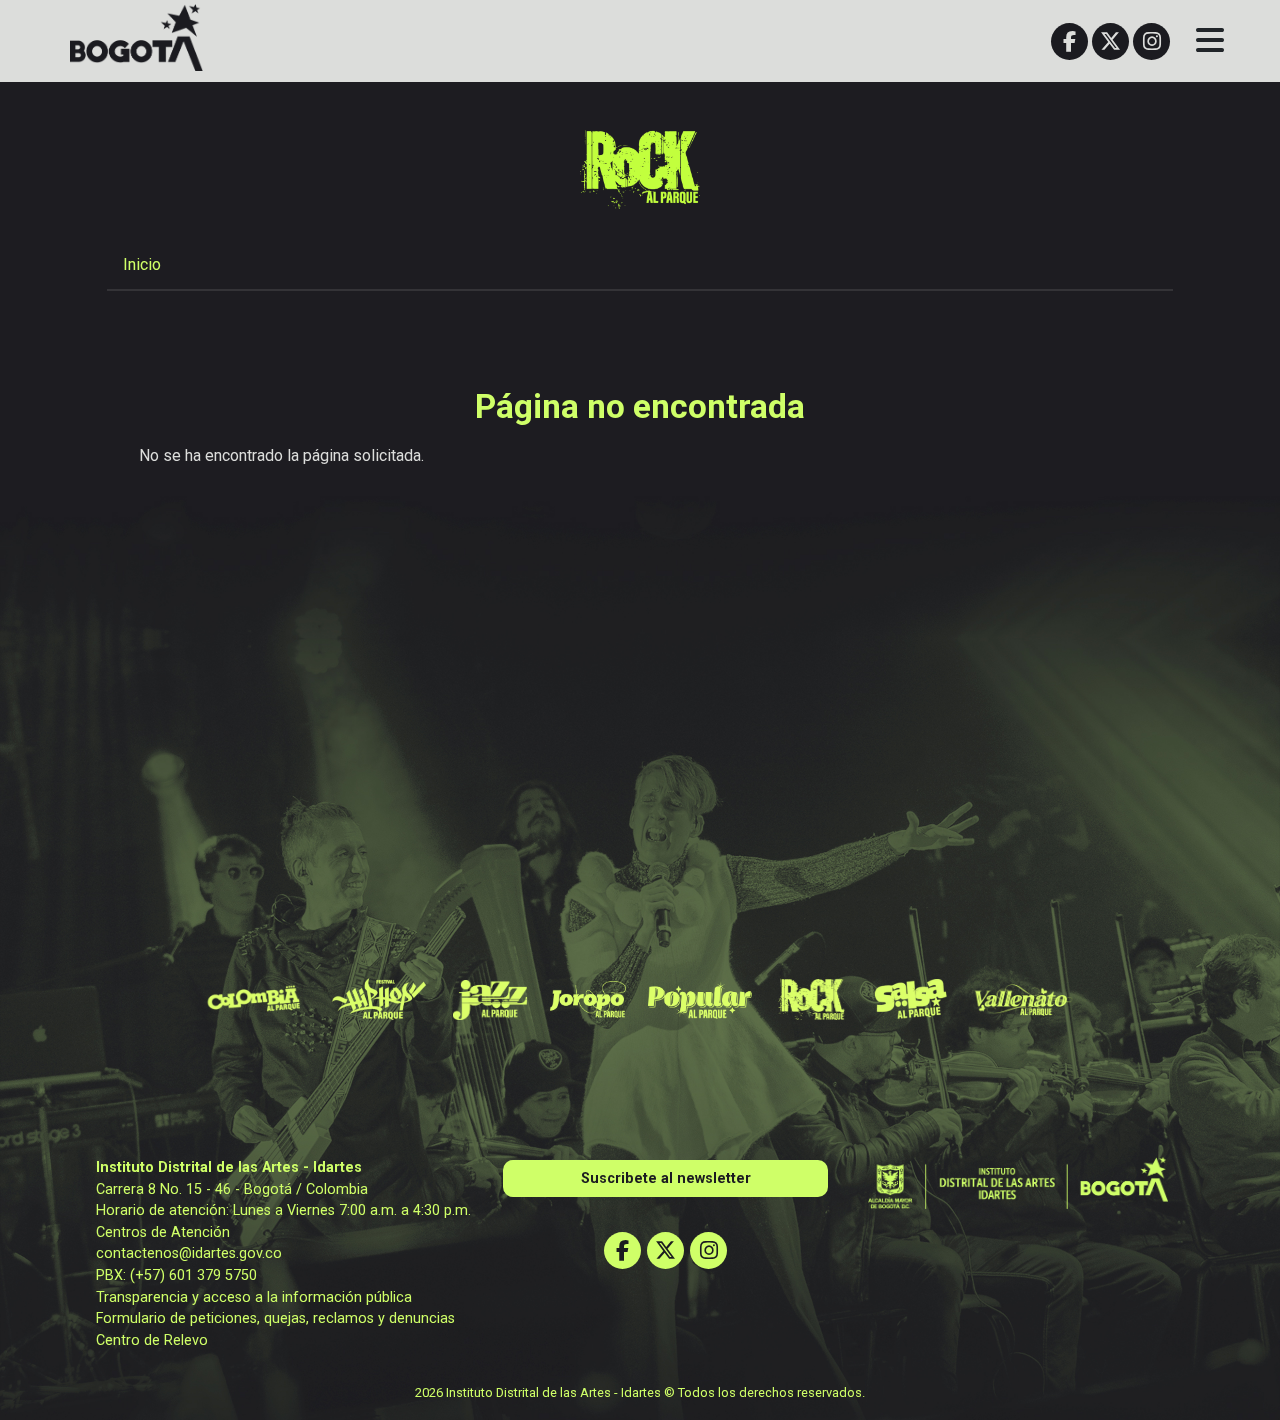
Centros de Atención (163, 1232)
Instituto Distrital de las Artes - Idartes (229, 1167)
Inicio (142, 264)
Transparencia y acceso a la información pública (254, 1297)
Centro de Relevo (152, 1340)
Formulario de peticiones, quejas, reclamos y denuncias (275, 1318)
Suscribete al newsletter (666, 1178)
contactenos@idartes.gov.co (189, 1253)
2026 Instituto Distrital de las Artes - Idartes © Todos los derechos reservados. (640, 1392)
